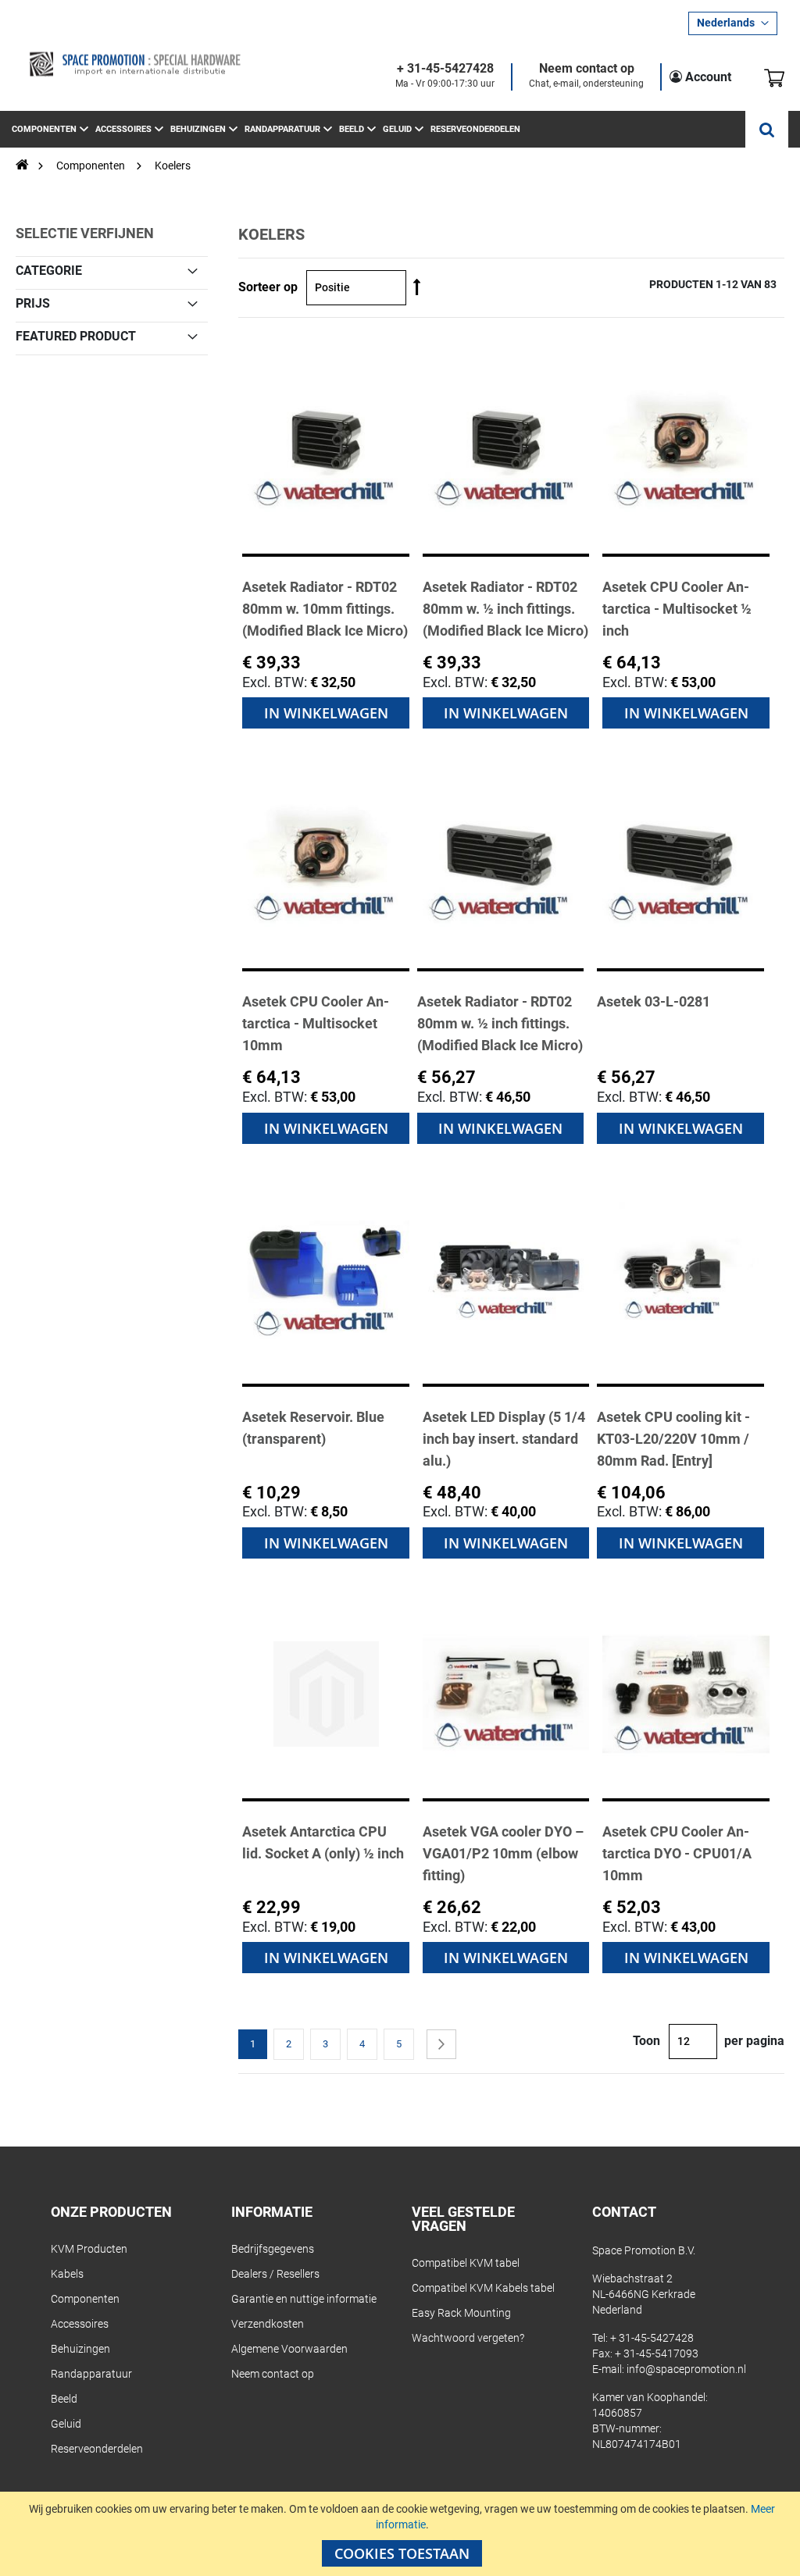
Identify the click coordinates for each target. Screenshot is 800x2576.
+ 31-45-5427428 (445, 69)
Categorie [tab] (49, 270)
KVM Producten (89, 2249)
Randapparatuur (91, 2374)
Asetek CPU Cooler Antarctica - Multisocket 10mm (316, 1023)
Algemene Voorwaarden (289, 2349)
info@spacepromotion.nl (686, 2369)
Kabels (67, 2274)
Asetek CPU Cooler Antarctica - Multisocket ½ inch (677, 609)
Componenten (92, 166)
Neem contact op (587, 69)
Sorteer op (268, 287)
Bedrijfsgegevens (273, 2249)
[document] (402, 2534)
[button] (733, 23)
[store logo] (134, 64)
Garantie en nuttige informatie (304, 2299)
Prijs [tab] (33, 303)
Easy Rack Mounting (461, 2313)
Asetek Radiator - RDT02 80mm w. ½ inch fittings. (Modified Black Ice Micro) (505, 609)
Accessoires (80, 2324)
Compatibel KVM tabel (466, 2263)
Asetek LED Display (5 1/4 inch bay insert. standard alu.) (504, 1439)
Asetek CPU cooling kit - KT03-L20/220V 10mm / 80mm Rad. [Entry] (673, 1439)
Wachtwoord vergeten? (468, 2338)
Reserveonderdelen (97, 2449)
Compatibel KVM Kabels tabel (483, 2288)
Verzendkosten (268, 2324)
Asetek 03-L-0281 (654, 1001)
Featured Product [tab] (76, 336)
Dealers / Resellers (275, 2274)
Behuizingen (80, 2349)
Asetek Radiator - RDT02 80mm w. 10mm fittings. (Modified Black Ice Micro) (325, 609)
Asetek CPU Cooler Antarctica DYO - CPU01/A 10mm (677, 1853)
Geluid (66, 2424)
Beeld (64, 2399)
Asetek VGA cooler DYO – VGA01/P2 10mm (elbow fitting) (503, 1853)
